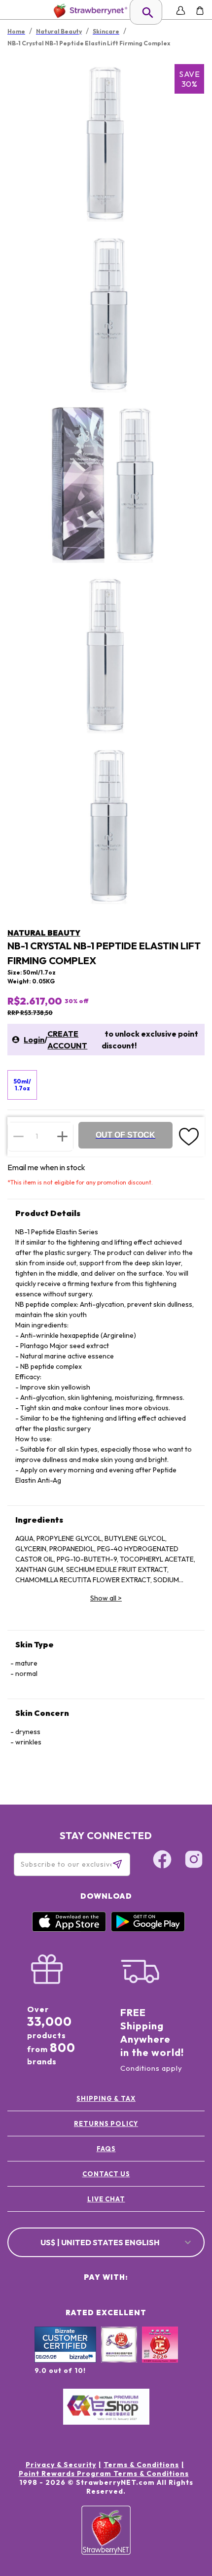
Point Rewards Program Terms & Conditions (104, 2473)
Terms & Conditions (141, 2465)
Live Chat (106, 2199)
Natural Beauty (44, 933)
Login (34, 1040)
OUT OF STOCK (125, 1135)
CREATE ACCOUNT (67, 1040)
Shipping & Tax (106, 2098)
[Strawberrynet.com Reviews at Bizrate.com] (65, 2360)
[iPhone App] (69, 1929)
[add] (62, 1136)
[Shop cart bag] (200, 11)
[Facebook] (162, 1861)
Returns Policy (106, 2123)
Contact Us (106, 2174)
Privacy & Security (61, 2465)
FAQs (106, 2149)
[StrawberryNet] (88, 11)
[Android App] (148, 1929)
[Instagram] (194, 1861)
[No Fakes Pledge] (160, 2355)
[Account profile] (181, 11)
